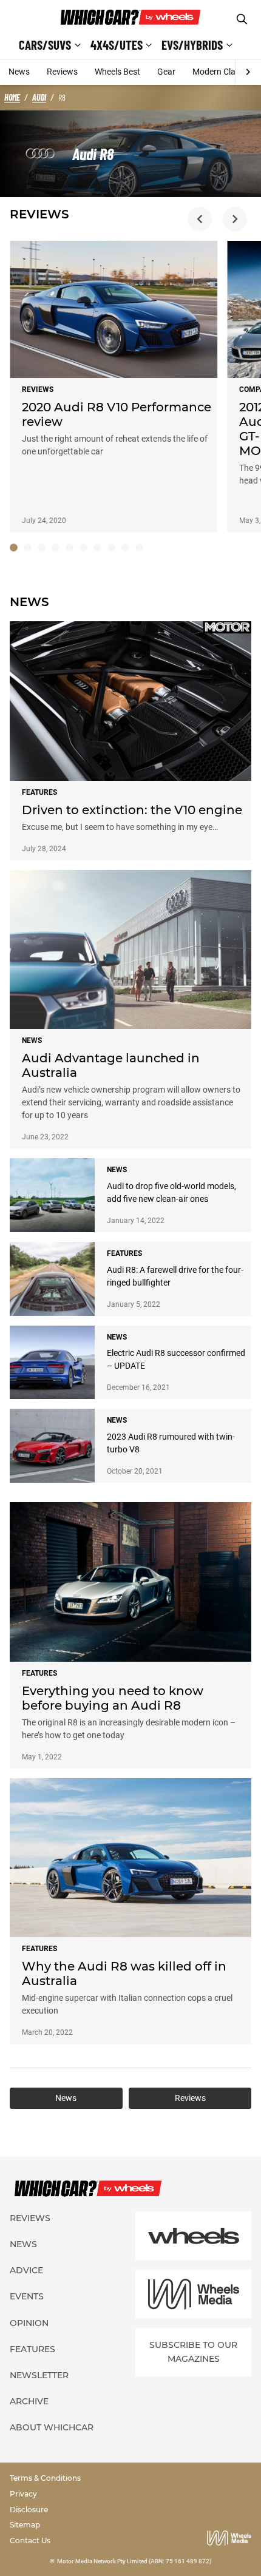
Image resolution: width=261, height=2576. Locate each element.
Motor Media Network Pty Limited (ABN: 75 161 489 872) (134, 2561)
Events (27, 2296)
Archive (29, 2401)
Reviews (62, 72)
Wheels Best (117, 72)
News (19, 72)
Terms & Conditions (45, 2478)
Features (32, 2349)
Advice (26, 2270)
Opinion (29, 2323)
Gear (166, 72)
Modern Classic (221, 72)
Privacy (23, 2494)
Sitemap (25, 2525)
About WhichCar (52, 2427)
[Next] (248, 72)
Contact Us (30, 2541)
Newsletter (39, 2375)
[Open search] (242, 19)
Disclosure (29, 2510)
